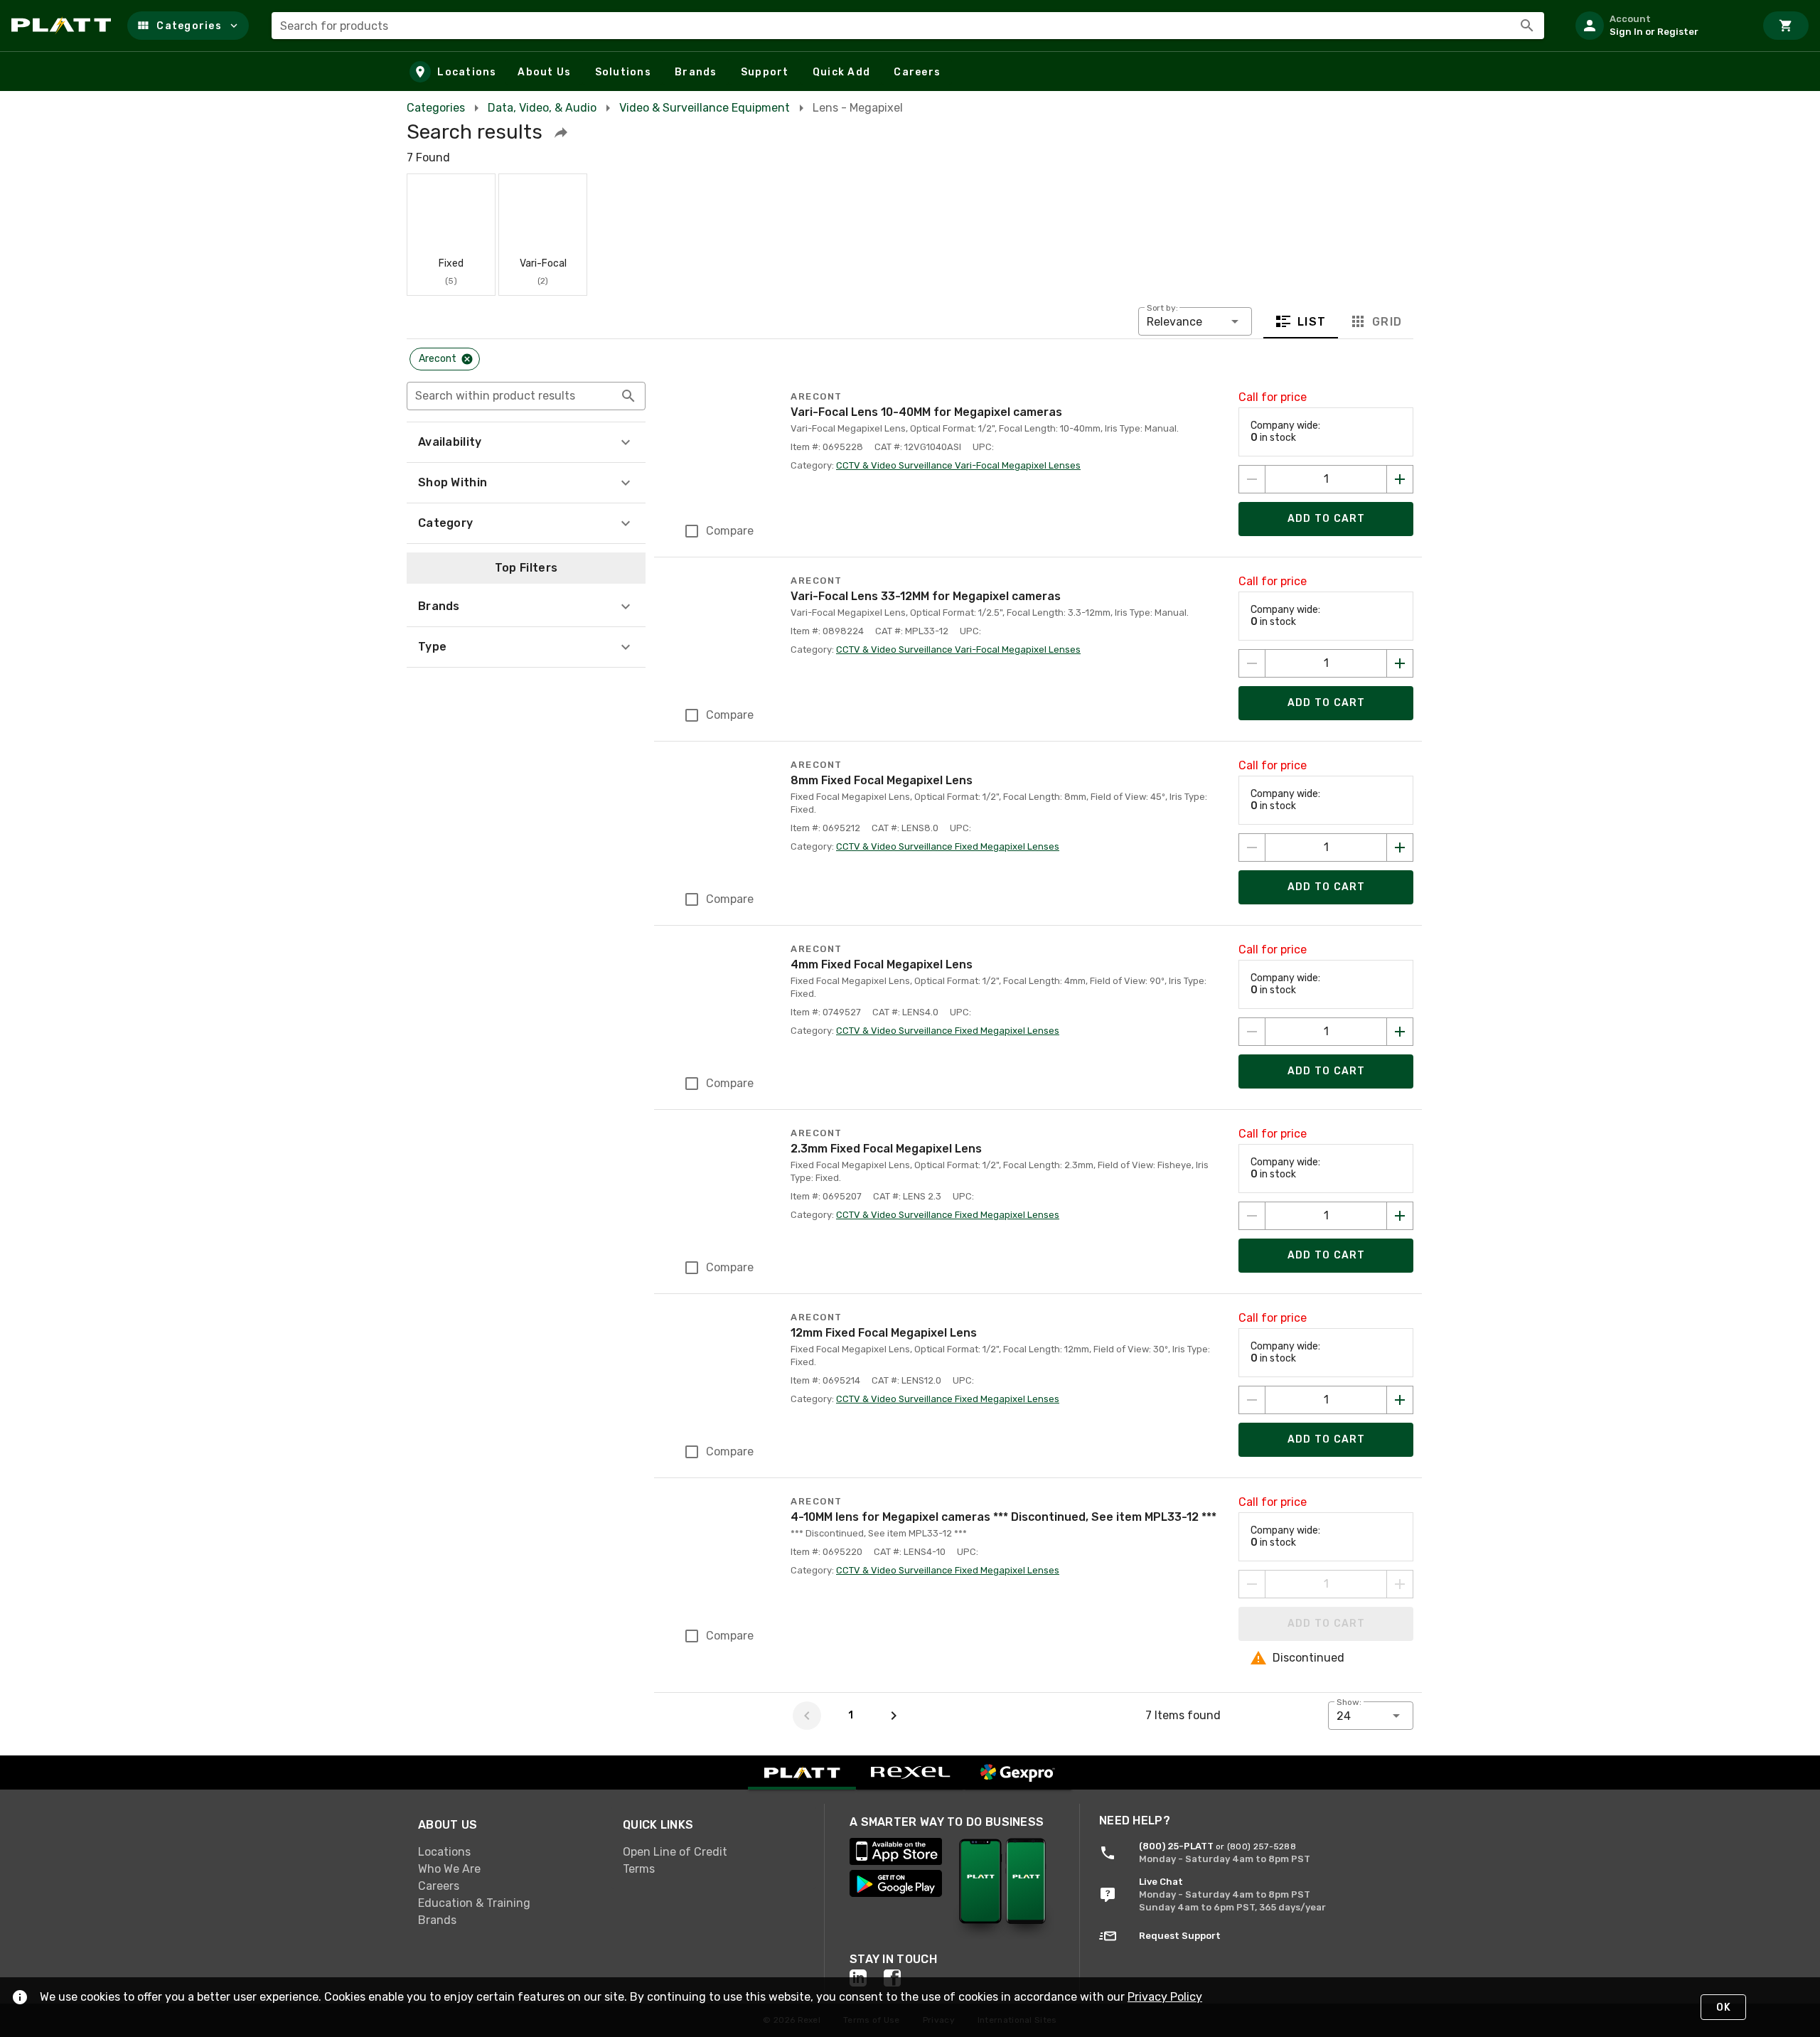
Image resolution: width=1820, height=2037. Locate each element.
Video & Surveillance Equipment (705, 108)
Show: (1349, 1702)
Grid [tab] (1387, 321)
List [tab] (1312, 321)
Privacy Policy (1165, 1997)
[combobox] (908, 26)
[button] (188, 26)
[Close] (467, 359)
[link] (509, 1852)
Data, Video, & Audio (542, 108)
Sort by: (1162, 308)
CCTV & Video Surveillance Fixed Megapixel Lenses (948, 846)
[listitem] (1659, 26)
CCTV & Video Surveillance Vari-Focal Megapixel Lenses (958, 465)
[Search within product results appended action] (628, 396)
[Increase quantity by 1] (1400, 479)
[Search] (1527, 26)
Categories (436, 108)
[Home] (64, 26)
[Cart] (1786, 26)
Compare (730, 531)
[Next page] (894, 1716)
